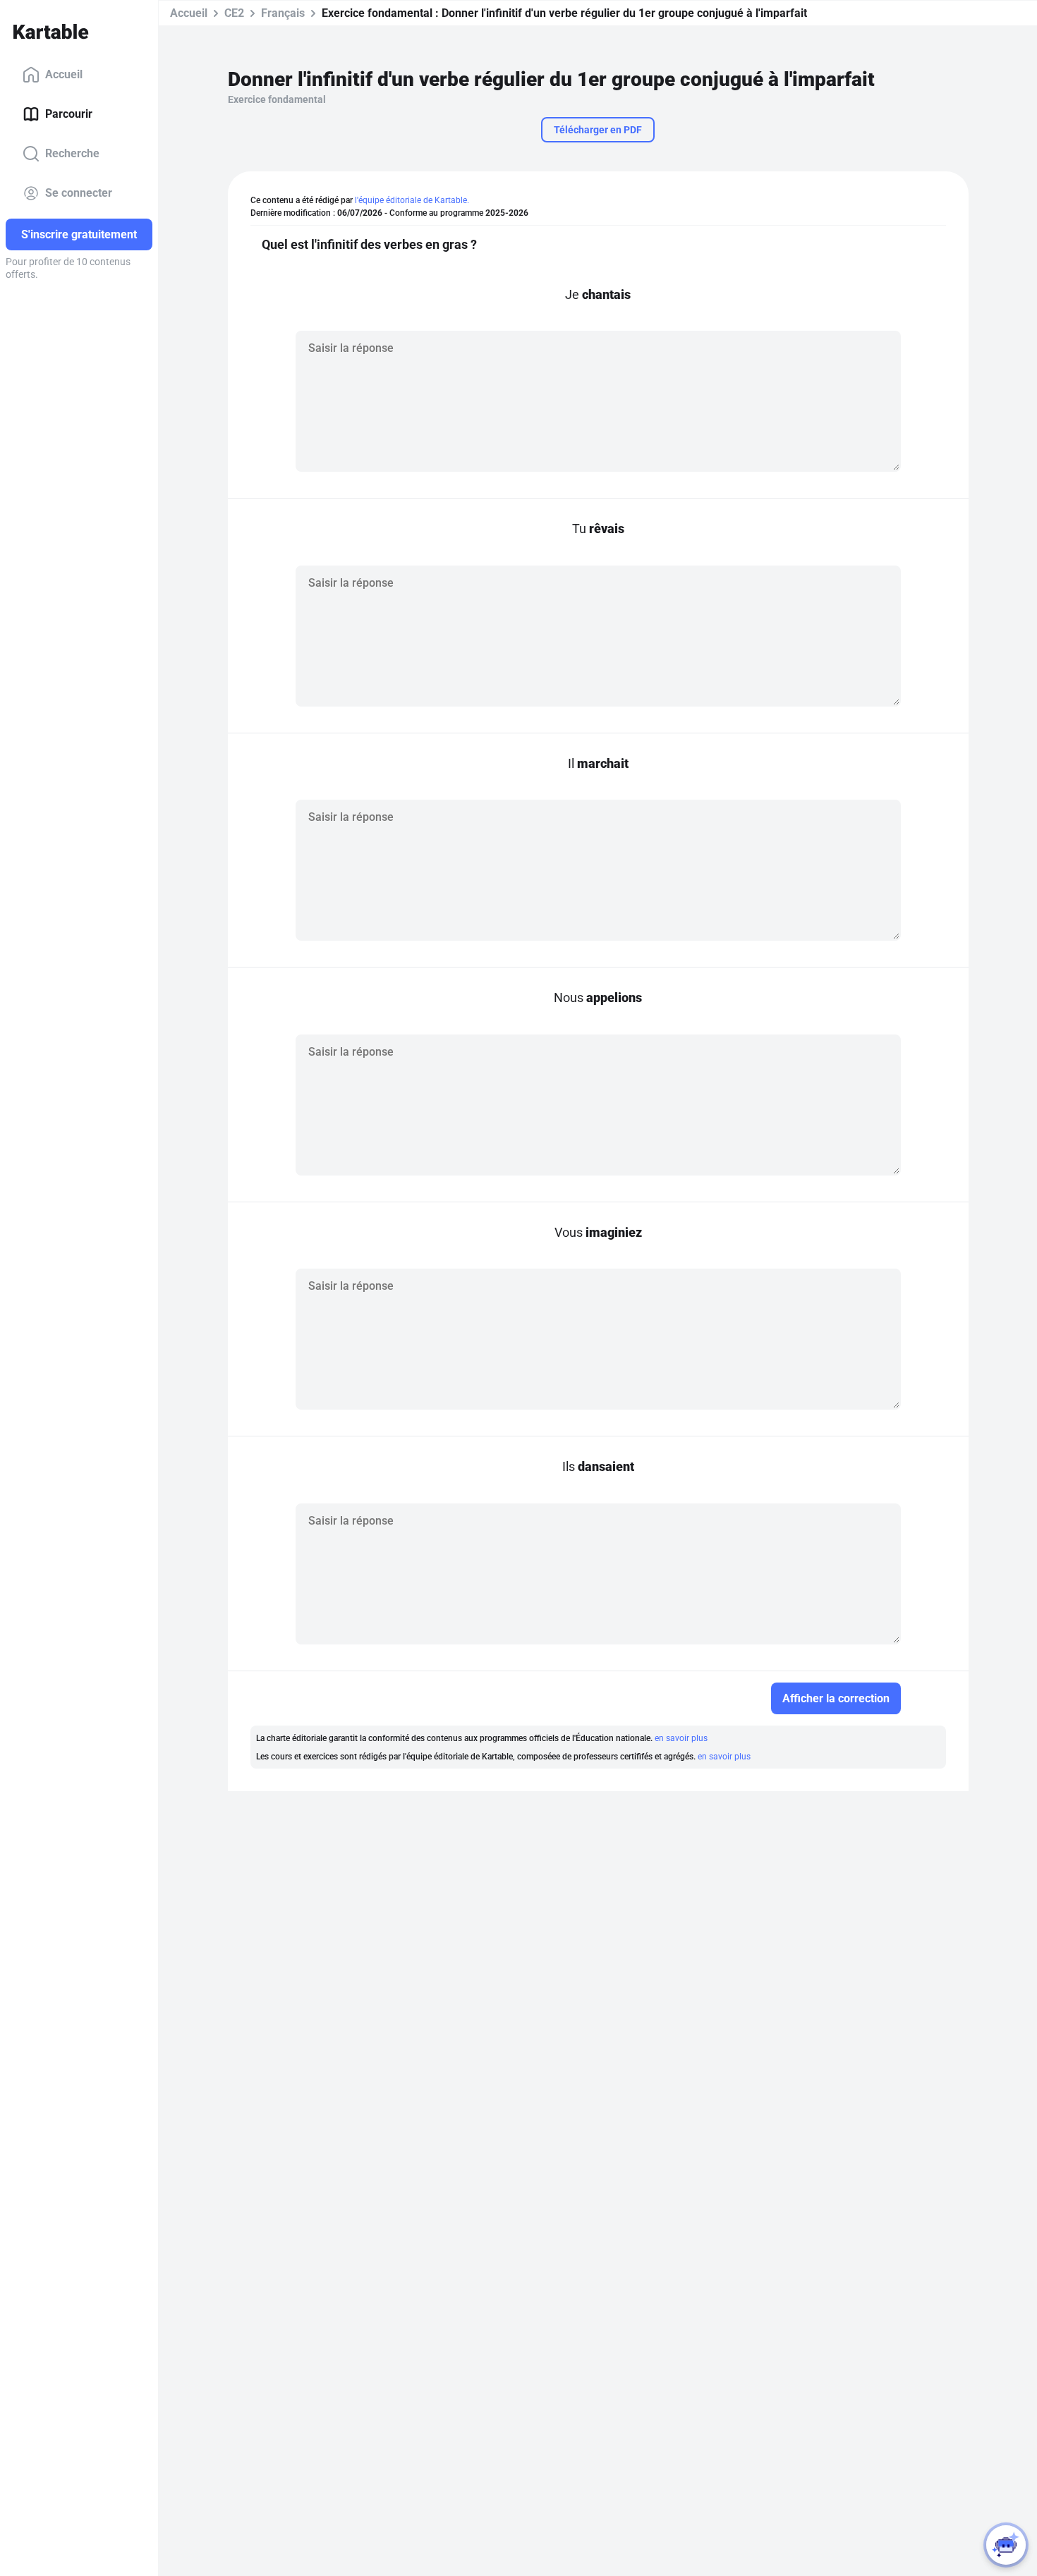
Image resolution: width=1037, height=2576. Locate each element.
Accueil (64, 74)
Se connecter (79, 193)
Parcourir (69, 114)
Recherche (72, 153)
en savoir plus (681, 1738)
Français (283, 13)
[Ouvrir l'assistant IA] (1006, 2545)
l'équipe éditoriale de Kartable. (412, 200)
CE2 (234, 13)
